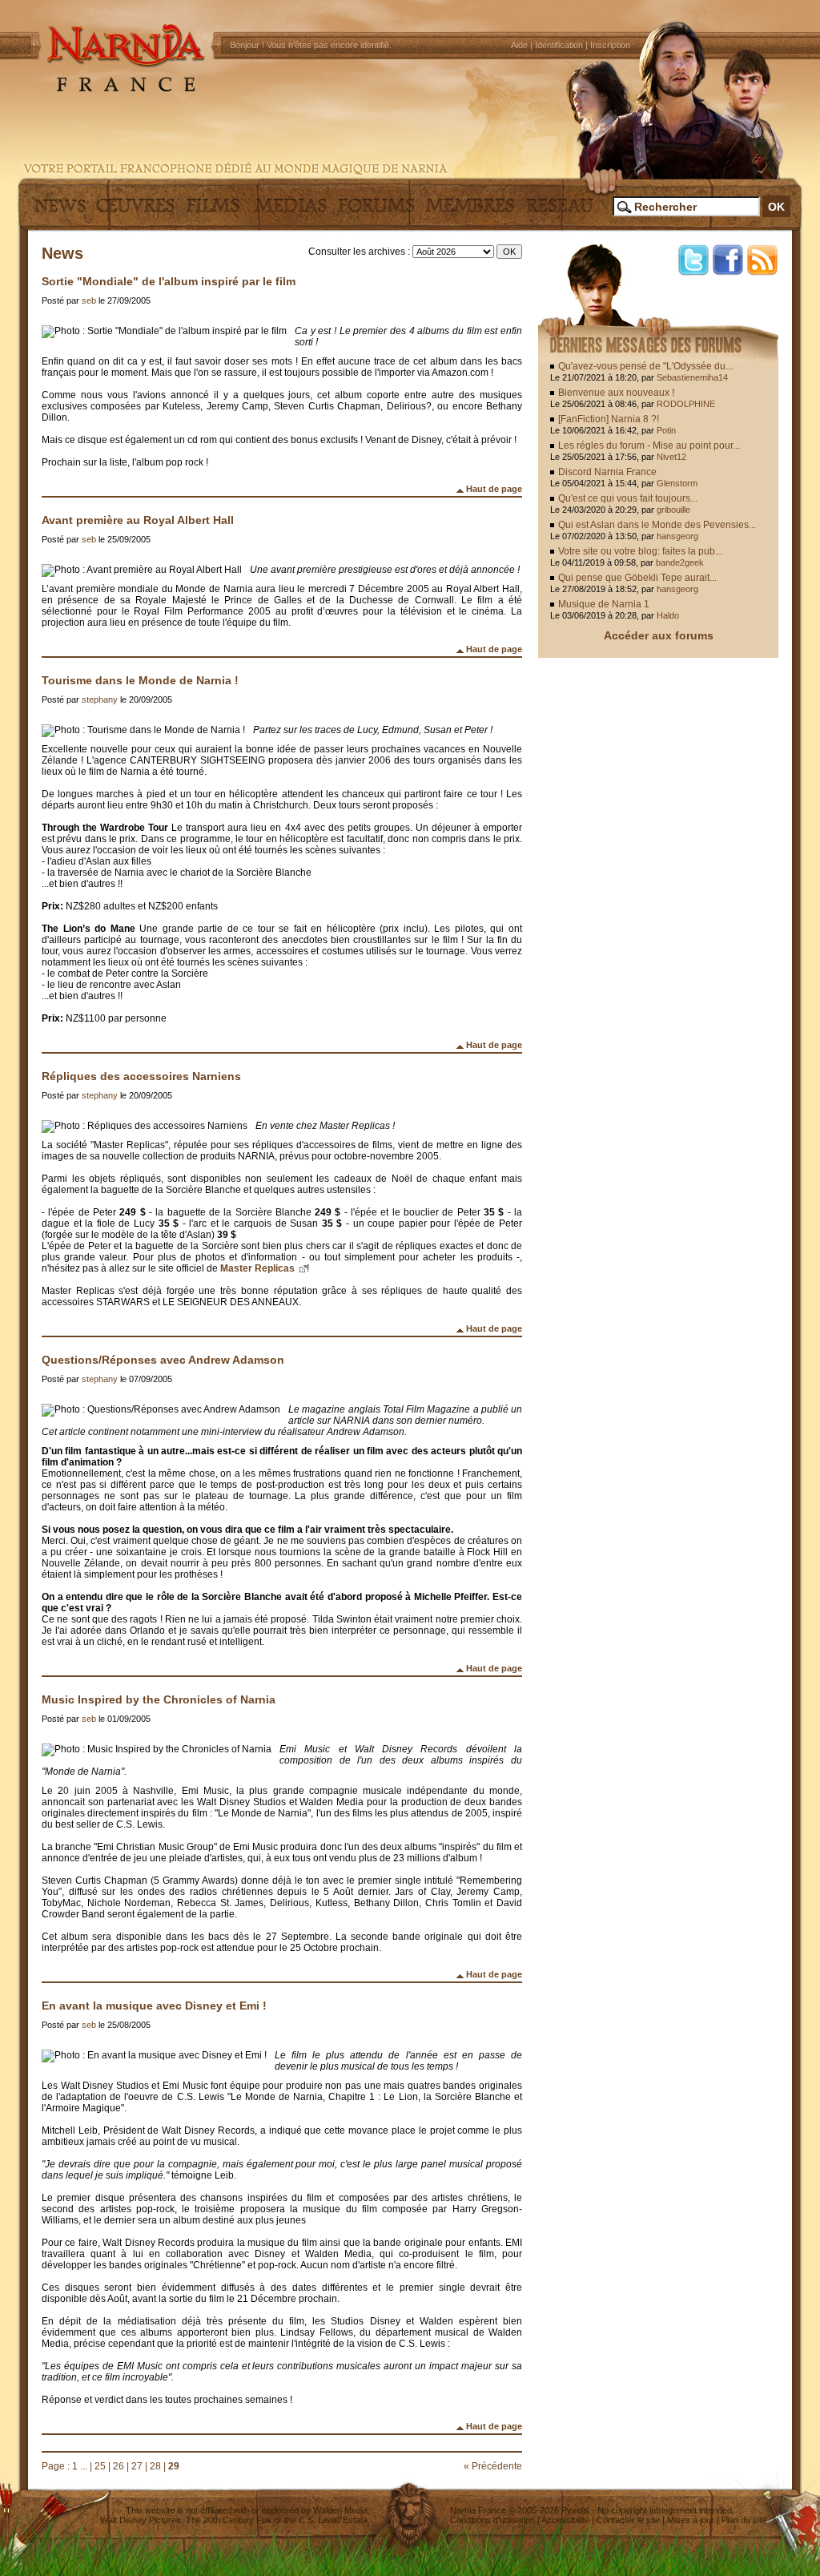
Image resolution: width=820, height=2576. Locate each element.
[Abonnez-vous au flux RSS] (762, 260)
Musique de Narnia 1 (604, 604)
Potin (666, 430)
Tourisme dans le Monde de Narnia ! (140, 680)
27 (137, 2466)
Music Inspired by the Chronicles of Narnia (159, 1699)
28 (155, 2466)
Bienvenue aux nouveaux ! (616, 393)
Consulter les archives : (359, 252)
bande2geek (680, 562)
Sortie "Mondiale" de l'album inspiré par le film (169, 281)
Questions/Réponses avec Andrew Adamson (163, 1360)
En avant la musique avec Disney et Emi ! (154, 2006)
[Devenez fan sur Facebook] (728, 260)
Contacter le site (628, 2520)
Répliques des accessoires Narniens (141, 1076)
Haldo (668, 615)
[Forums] (376, 212)
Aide (519, 45)
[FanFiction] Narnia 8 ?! (609, 419)
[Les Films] (213, 212)
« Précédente (493, 2466)
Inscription (610, 45)
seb (89, 300)
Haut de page (494, 489)
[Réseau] (560, 212)
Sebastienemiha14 (692, 377)
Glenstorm (677, 483)
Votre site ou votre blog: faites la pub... (640, 551)
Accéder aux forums (659, 635)
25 (100, 2466)
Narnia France (478, 2510)
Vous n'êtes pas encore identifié (328, 45)
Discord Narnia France (607, 472)
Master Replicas (259, 1268)
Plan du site (744, 2520)
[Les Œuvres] (135, 212)
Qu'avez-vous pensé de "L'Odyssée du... (645, 366)
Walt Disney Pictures (141, 2520)
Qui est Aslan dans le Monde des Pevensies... (657, 525)
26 (119, 2466)
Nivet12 (671, 457)
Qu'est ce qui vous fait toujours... (628, 498)
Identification (559, 45)
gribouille (673, 510)
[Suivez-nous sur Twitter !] (693, 260)
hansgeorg (677, 536)
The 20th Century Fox (229, 2520)
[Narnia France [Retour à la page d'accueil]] (410, 88)
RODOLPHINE (686, 404)
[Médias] (291, 212)
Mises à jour (691, 2520)
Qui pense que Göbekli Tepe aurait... (637, 578)
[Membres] (470, 212)
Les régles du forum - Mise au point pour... (649, 445)
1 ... (80, 2466)
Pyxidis (575, 2510)
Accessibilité (565, 2520)
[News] (58, 212)
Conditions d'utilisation (492, 2520)
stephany (100, 699)
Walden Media (340, 2510)
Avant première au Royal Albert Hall (138, 520)
